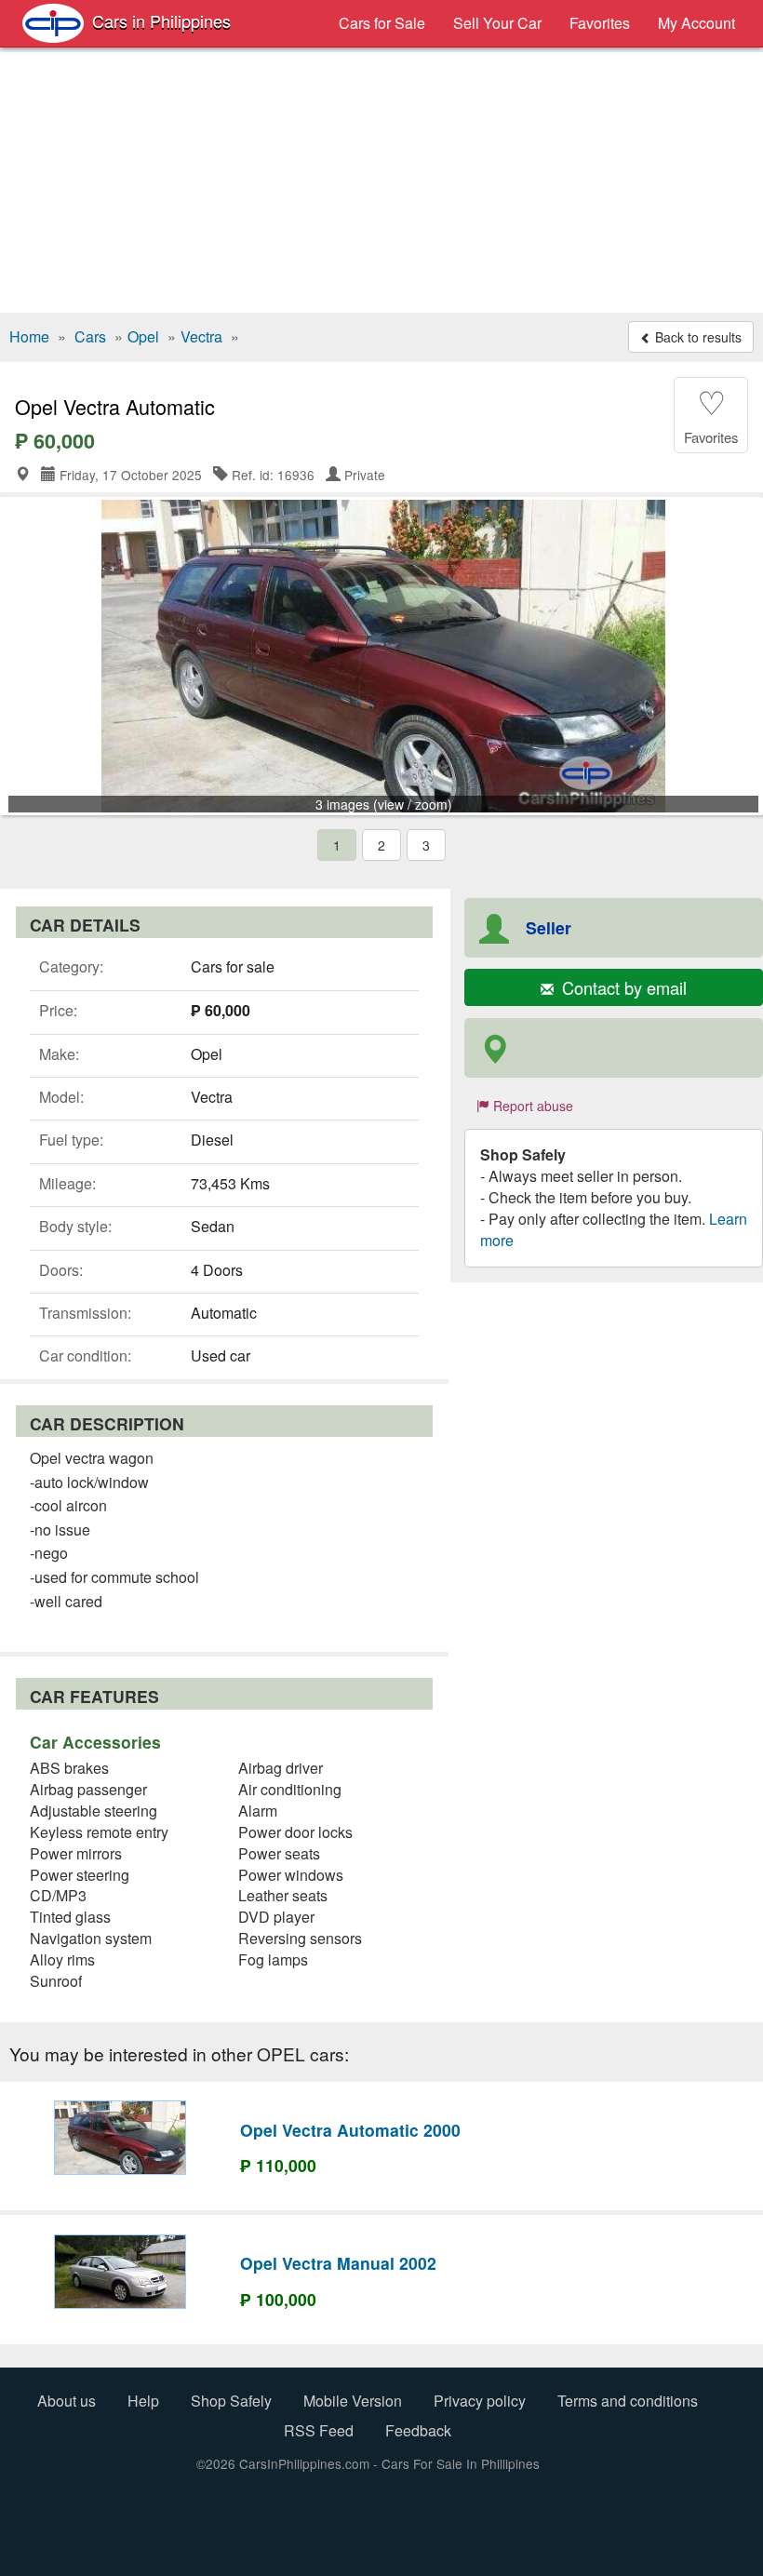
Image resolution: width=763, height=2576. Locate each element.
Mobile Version (353, 2401)
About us (67, 2401)
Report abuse (531, 1106)
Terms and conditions (628, 2401)
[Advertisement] (381, 182)
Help (143, 2401)
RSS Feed (319, 2430)
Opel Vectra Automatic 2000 (350, 2130)
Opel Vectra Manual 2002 (338, 2263)
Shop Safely (231, 2401)
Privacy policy (480, 2401)
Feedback (418, 2430)
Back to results (696, 337)
